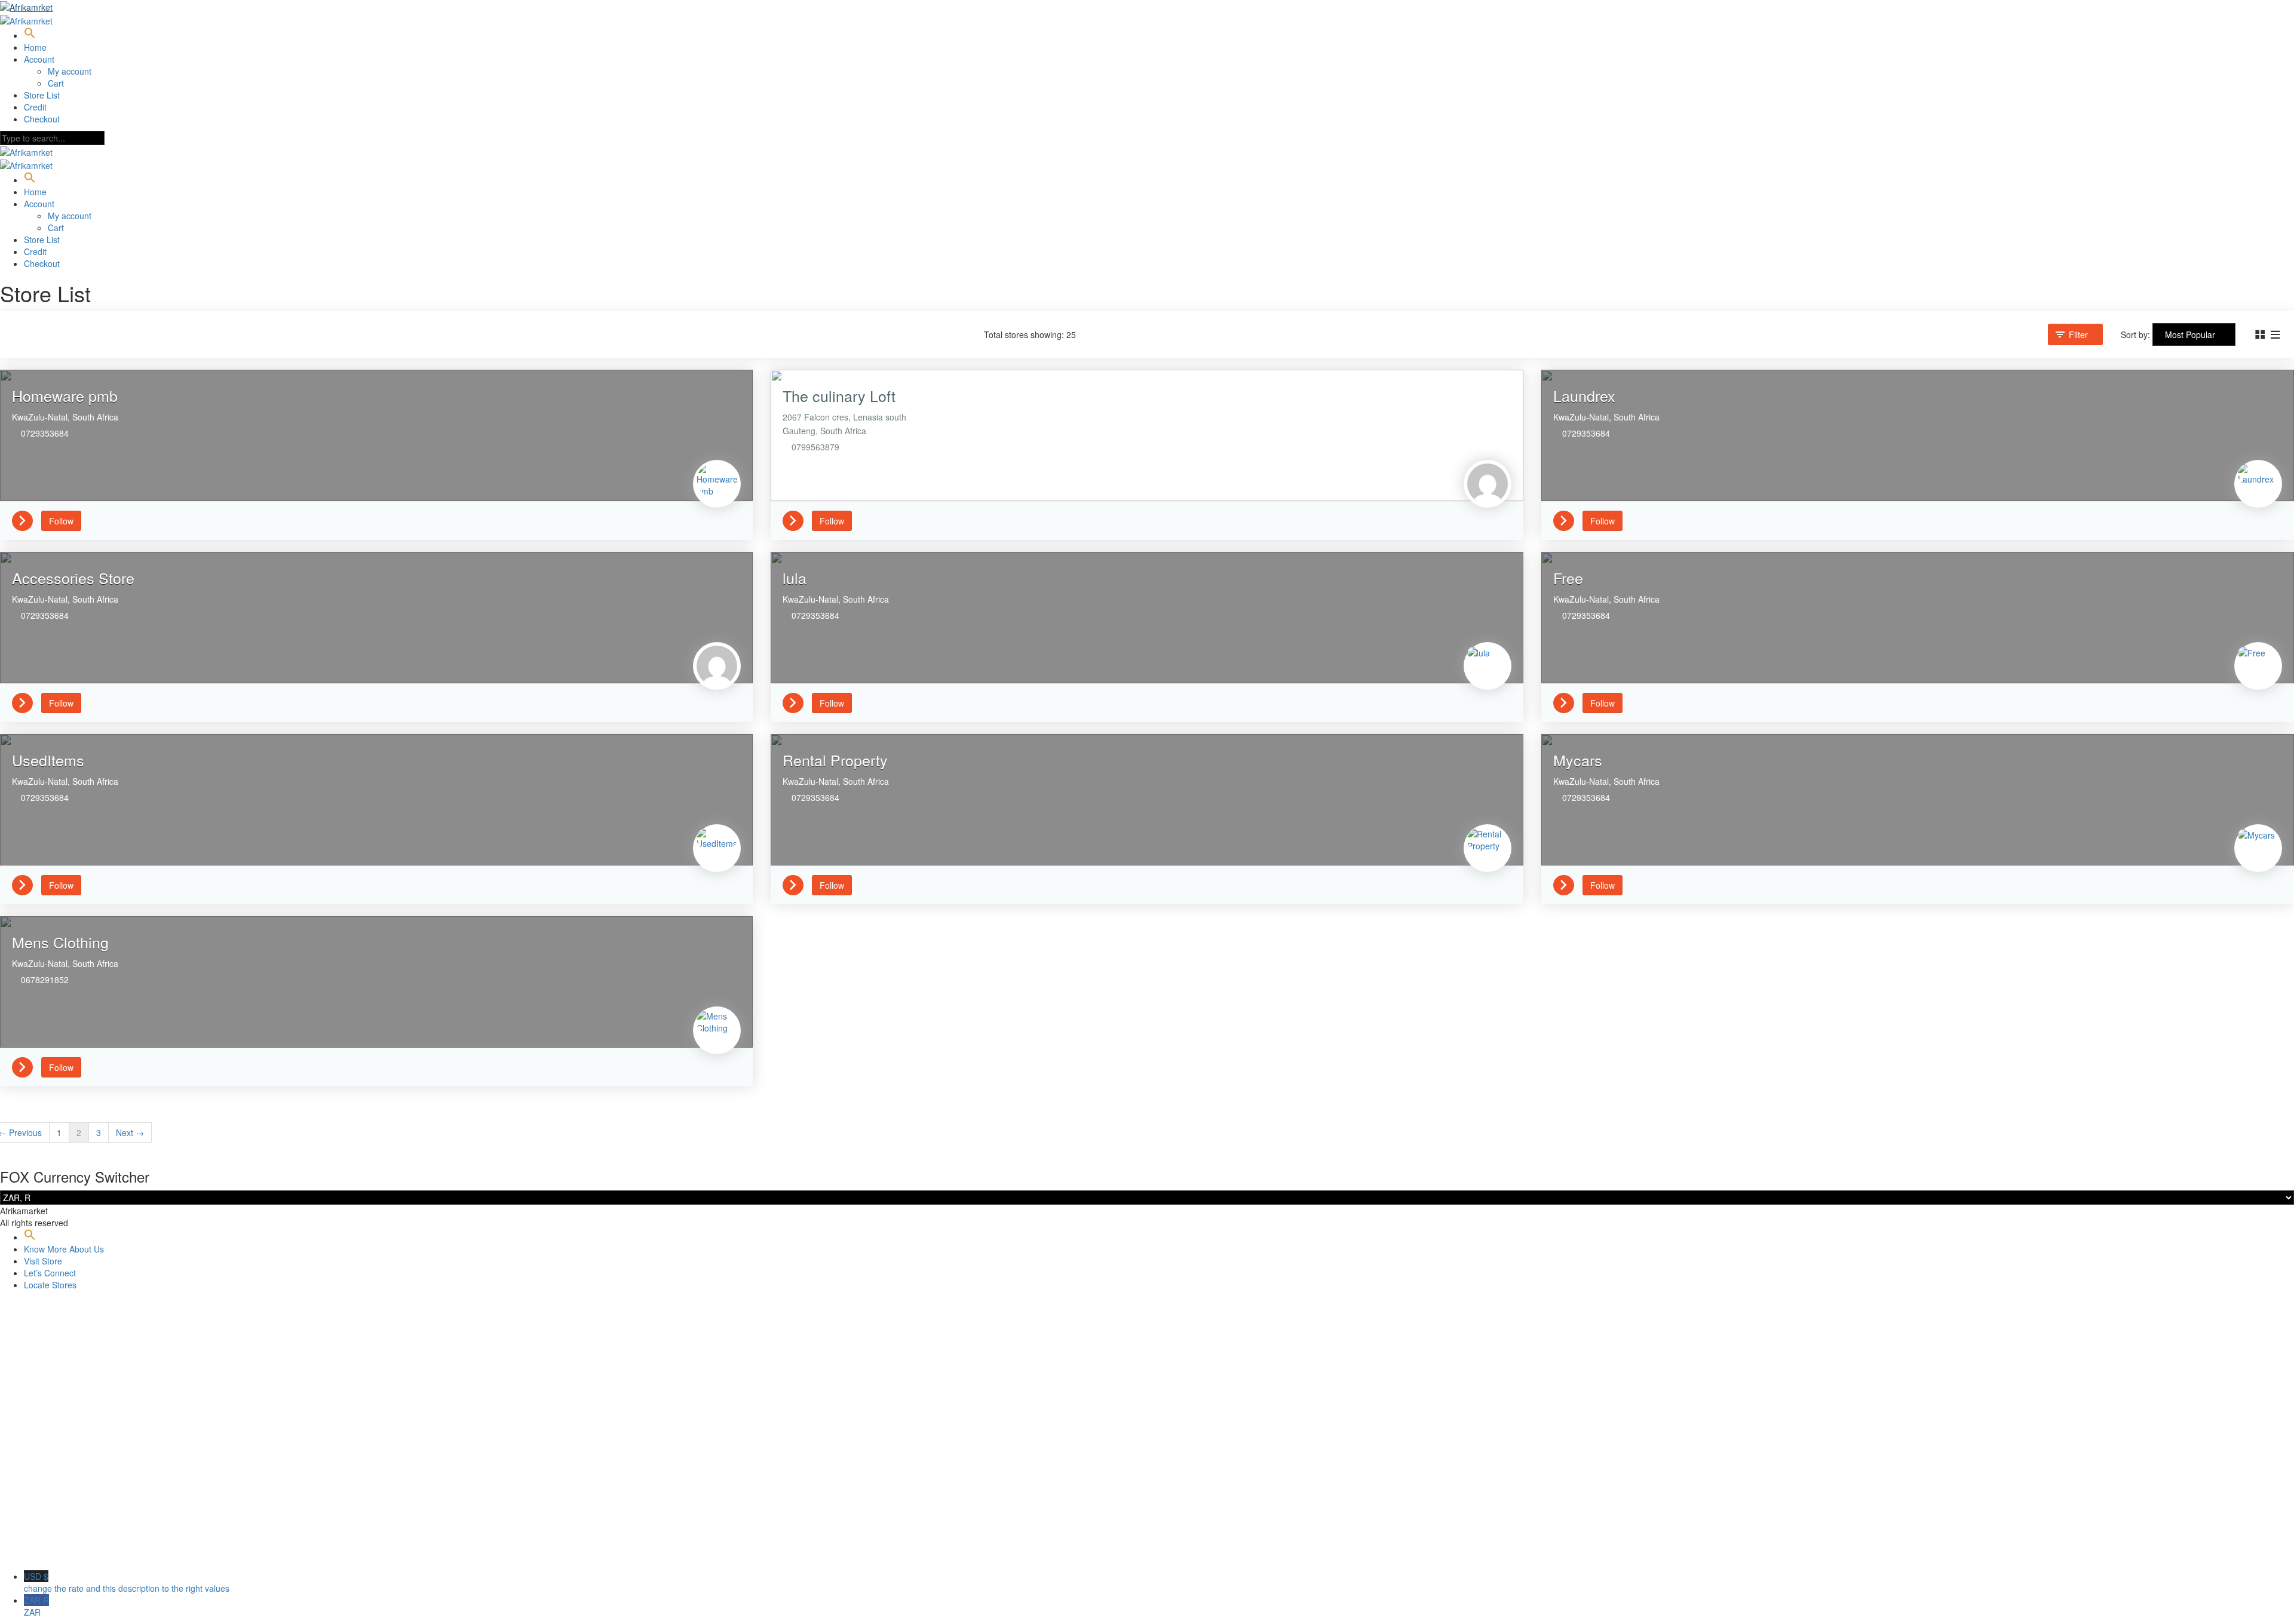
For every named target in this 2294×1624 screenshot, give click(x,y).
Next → (130, 1132)
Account (39, 59)
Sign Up (66, 1552)
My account (70, 71)
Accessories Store (73, 578)
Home (35, 47)
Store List (42, 95)
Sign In (96, 1552)
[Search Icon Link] (30, 35)
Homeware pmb (65, 395)
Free (1568, 578)
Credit (35, 107)
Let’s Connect (50, 1273)
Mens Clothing (60, 942)
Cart (56, 83)
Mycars (1578, 760)
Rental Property (835, 760)
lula (795, 578)
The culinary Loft (839, 395)
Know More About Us (64, 1249)
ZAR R (36, 1606)
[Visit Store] (27, 520)
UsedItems (48, 760)
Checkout (42, 119)
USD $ (127, 1582)
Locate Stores (50, 1285)
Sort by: (2135, 334)
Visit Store (43, 1261)
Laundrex (1584, 395)
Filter (2078, 334)
